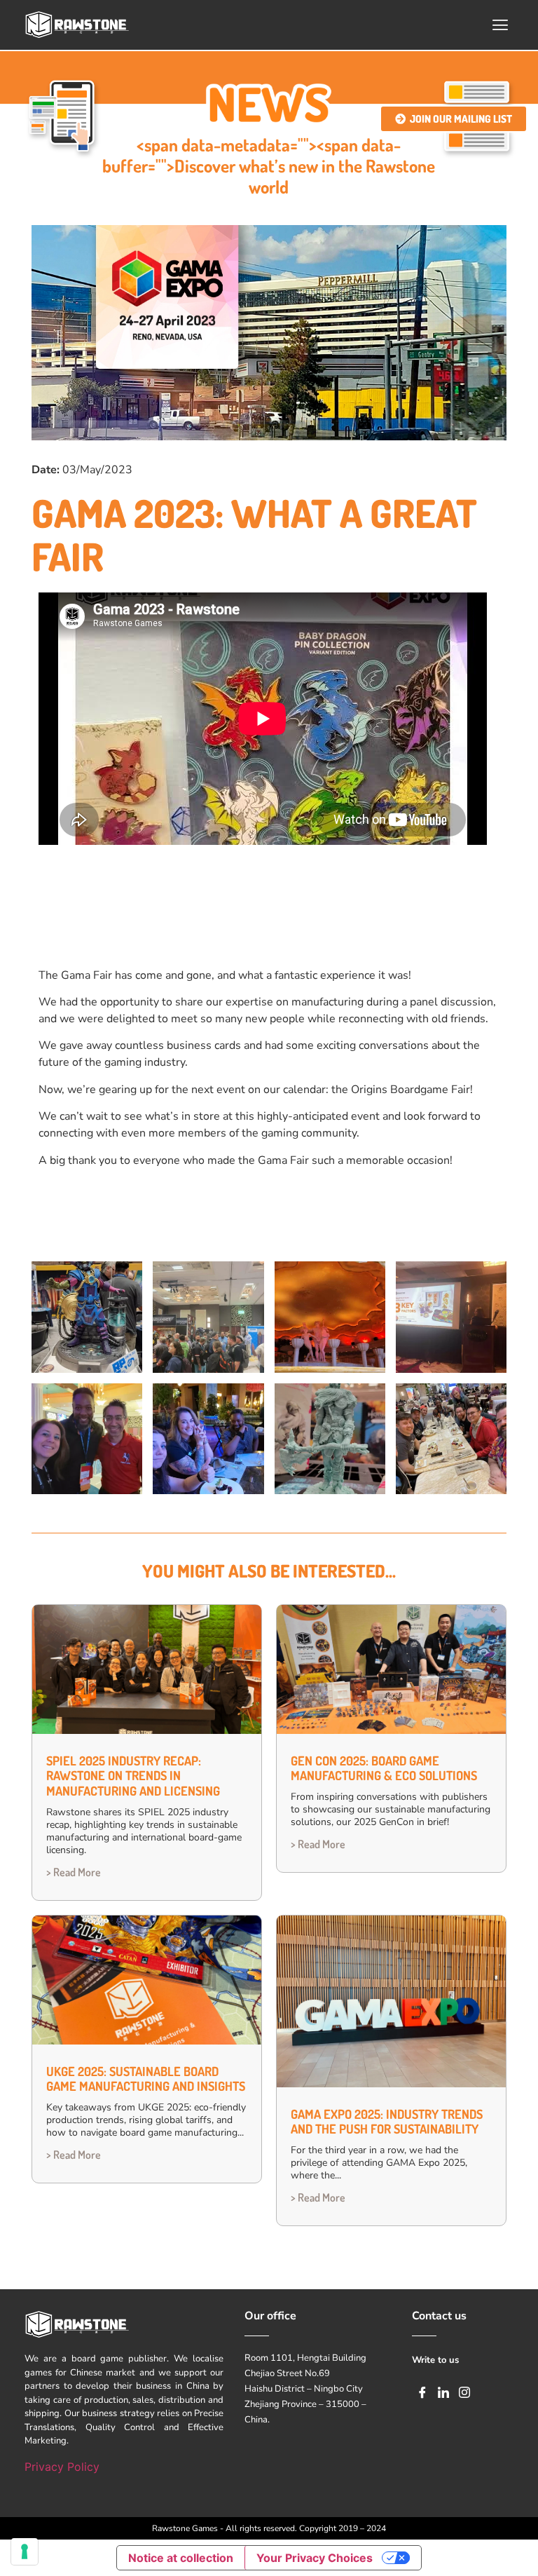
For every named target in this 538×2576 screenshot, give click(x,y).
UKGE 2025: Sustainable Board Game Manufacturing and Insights (146, 2079)
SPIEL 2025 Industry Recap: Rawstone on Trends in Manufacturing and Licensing (133, 1776)
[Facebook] (422, 2392)
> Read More (74, 1872)
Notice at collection (181, 2558)
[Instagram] (464, 2392)
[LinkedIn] (443, 2392)
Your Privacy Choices (315, 2558)
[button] (501, 25)
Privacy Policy (62, 2467)
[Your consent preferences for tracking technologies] (25, 2551)
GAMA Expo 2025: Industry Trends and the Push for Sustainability (387, 2122)
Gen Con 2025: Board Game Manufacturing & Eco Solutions (384, 1768)
